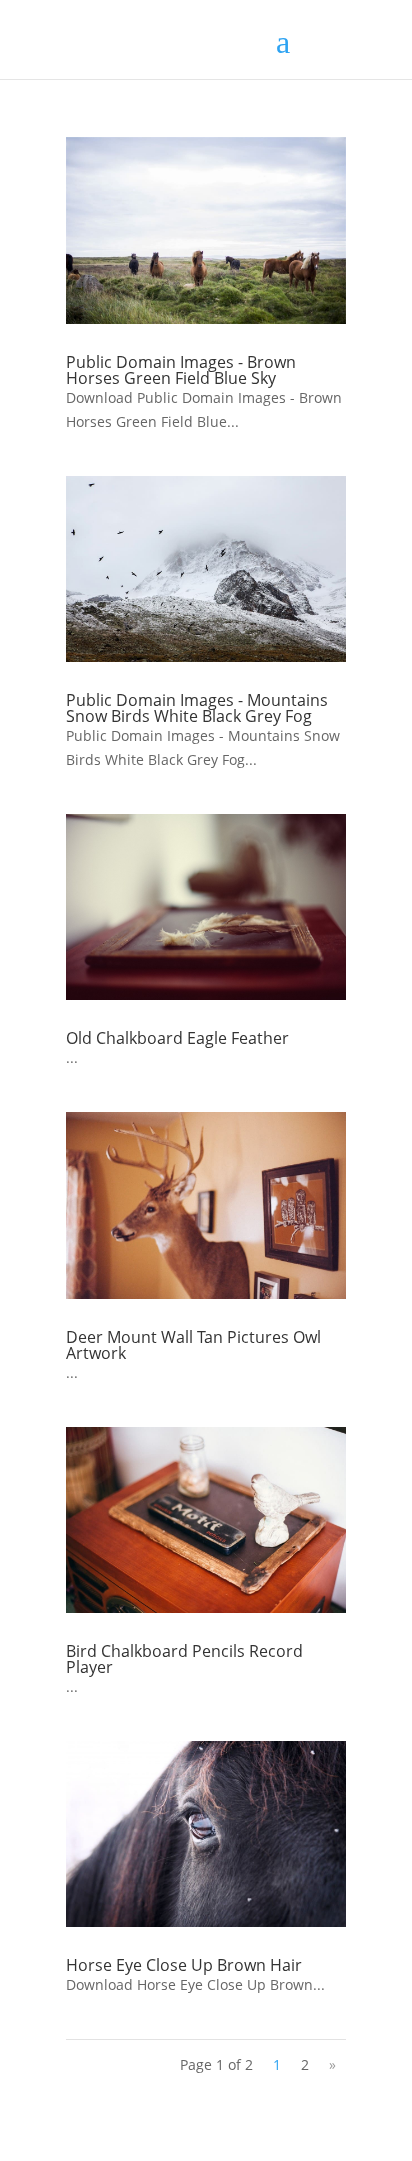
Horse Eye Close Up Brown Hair (184, 1965)
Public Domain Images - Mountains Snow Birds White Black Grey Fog (197, 708)
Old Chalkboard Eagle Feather (177, 1038)
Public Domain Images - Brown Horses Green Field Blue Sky (181, 370)
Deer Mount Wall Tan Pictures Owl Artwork (193, 1345)
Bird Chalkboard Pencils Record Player (184, 1659)
